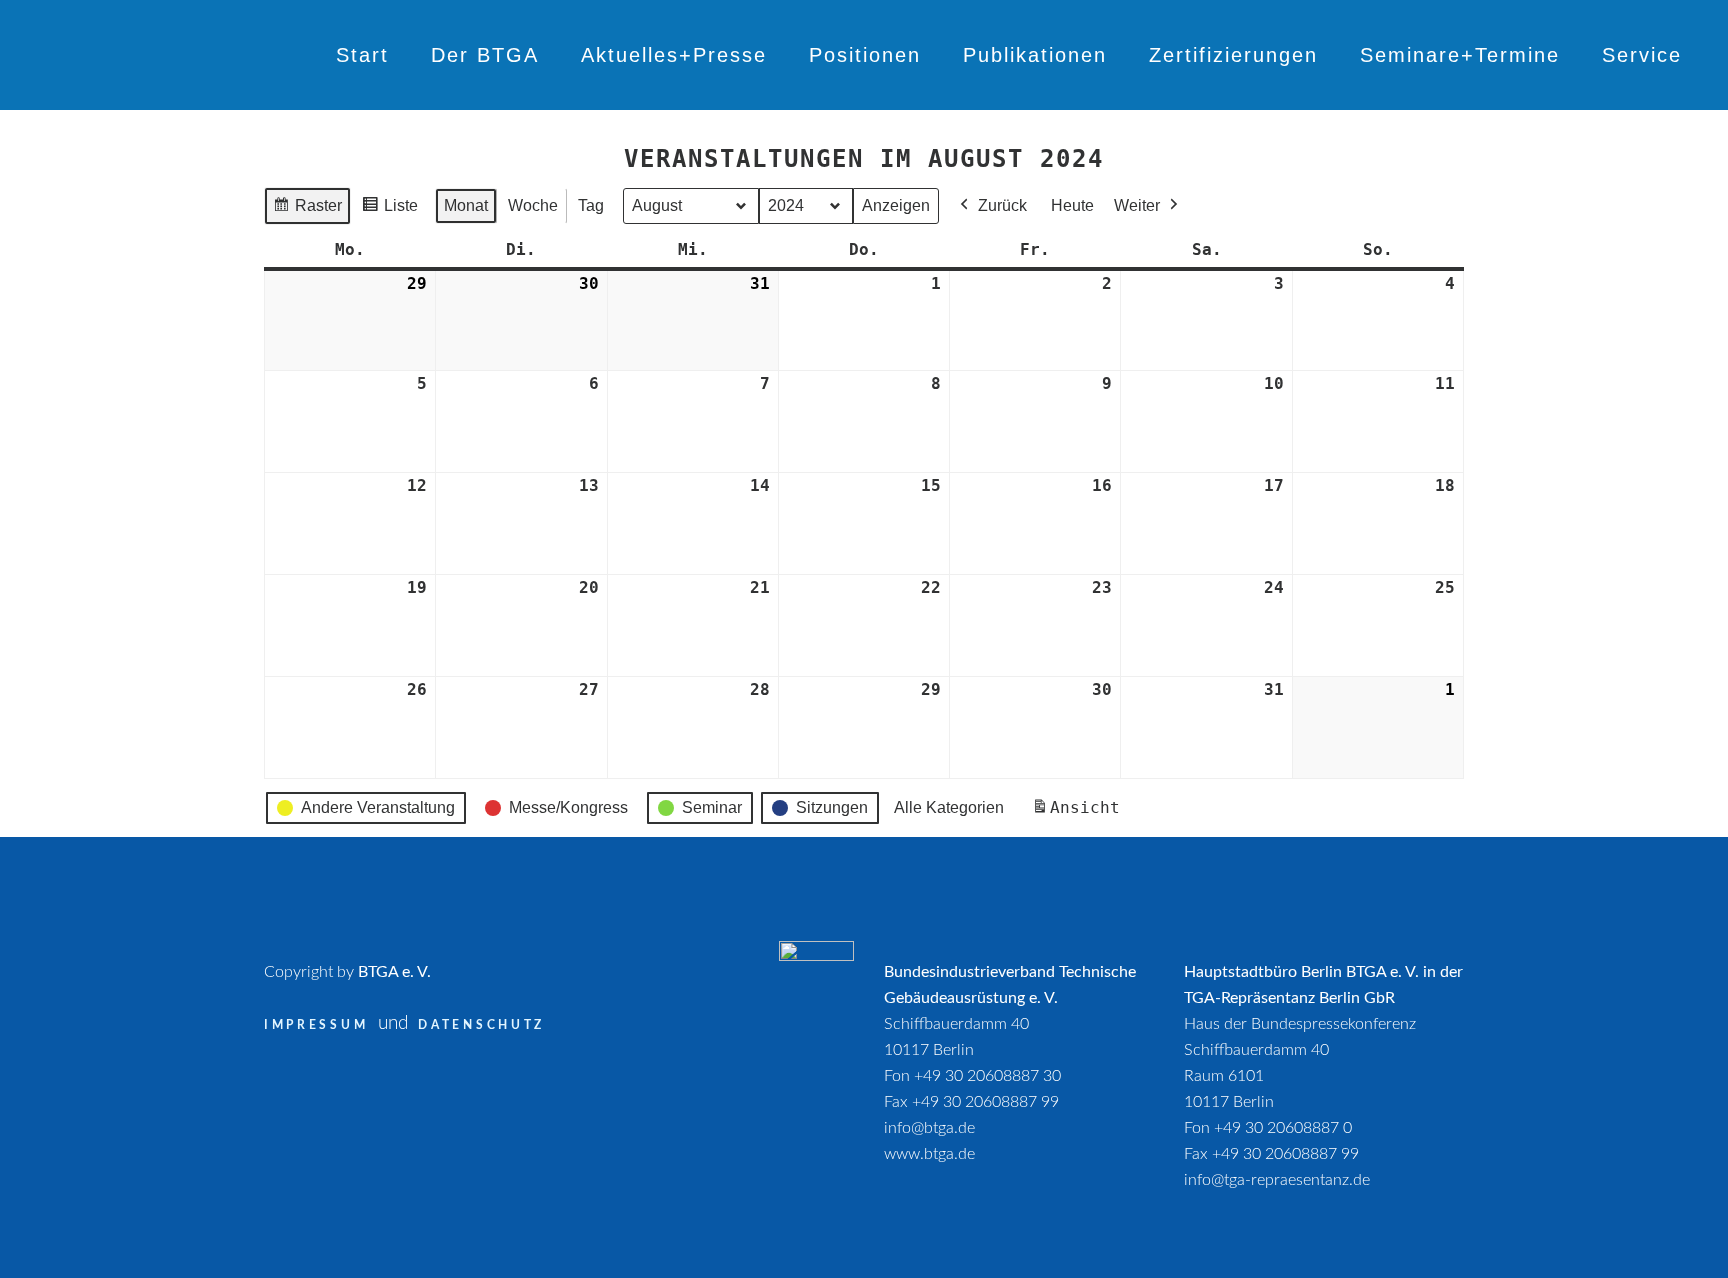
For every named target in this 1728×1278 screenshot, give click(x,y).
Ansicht (1079, 813)
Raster (307, 211)
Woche (533, 205)
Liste (389, 211)
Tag (591, 205)
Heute (1072, 205)
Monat (466, 205)
